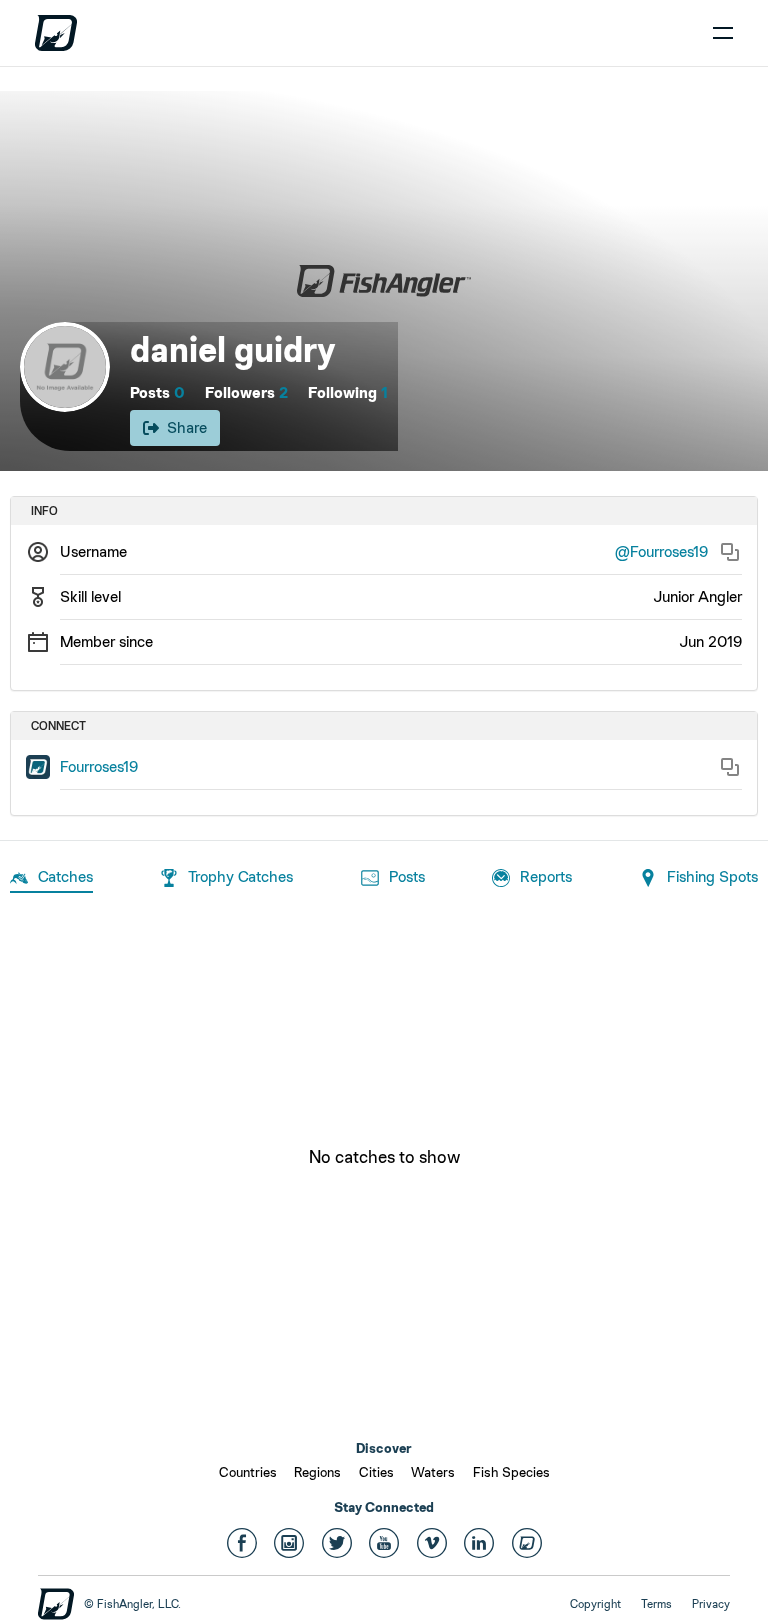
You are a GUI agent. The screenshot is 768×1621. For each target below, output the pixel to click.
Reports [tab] (546, 876)
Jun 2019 (710, 641)
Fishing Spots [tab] (712, 876)
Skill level (90, 596)
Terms (656, 1604)
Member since (106, 641)
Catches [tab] (65, 876)
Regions (317, 1472)
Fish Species (511, 1472)
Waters (433, 1472)
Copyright (595, 1604)
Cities (376, 1472)
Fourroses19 (99, 766)
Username (93, 551)
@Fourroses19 (661, 551)
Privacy (711, 1604)
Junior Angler (697, 596)
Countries (248, 1472)
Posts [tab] (407, 876)
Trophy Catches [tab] (240, 876)
